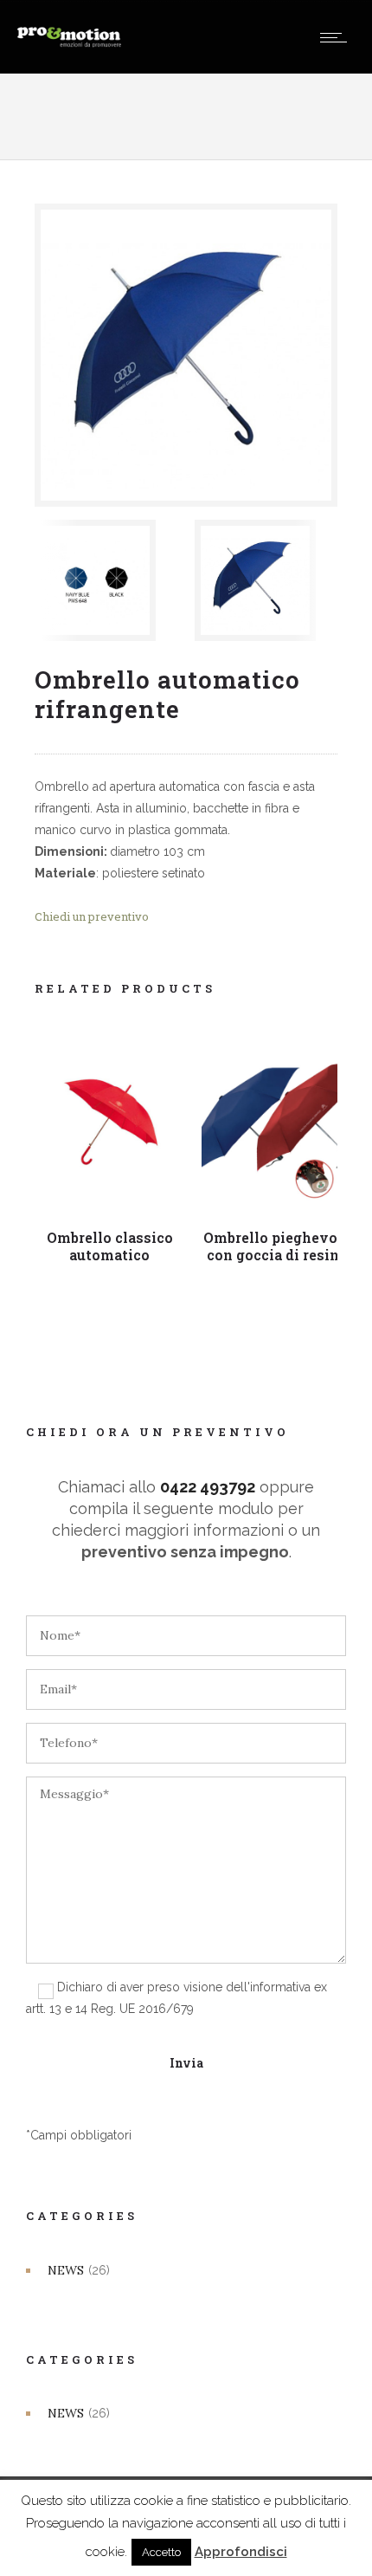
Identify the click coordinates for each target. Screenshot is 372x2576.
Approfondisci (241, 2552)
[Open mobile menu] (337, 37)
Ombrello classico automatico (110, 1246)
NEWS (66, 2270)
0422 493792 (208, 1487)
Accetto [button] (161, 2552)
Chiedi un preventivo (92, 916)
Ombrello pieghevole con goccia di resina (277, 1246)
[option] (106, 580)
